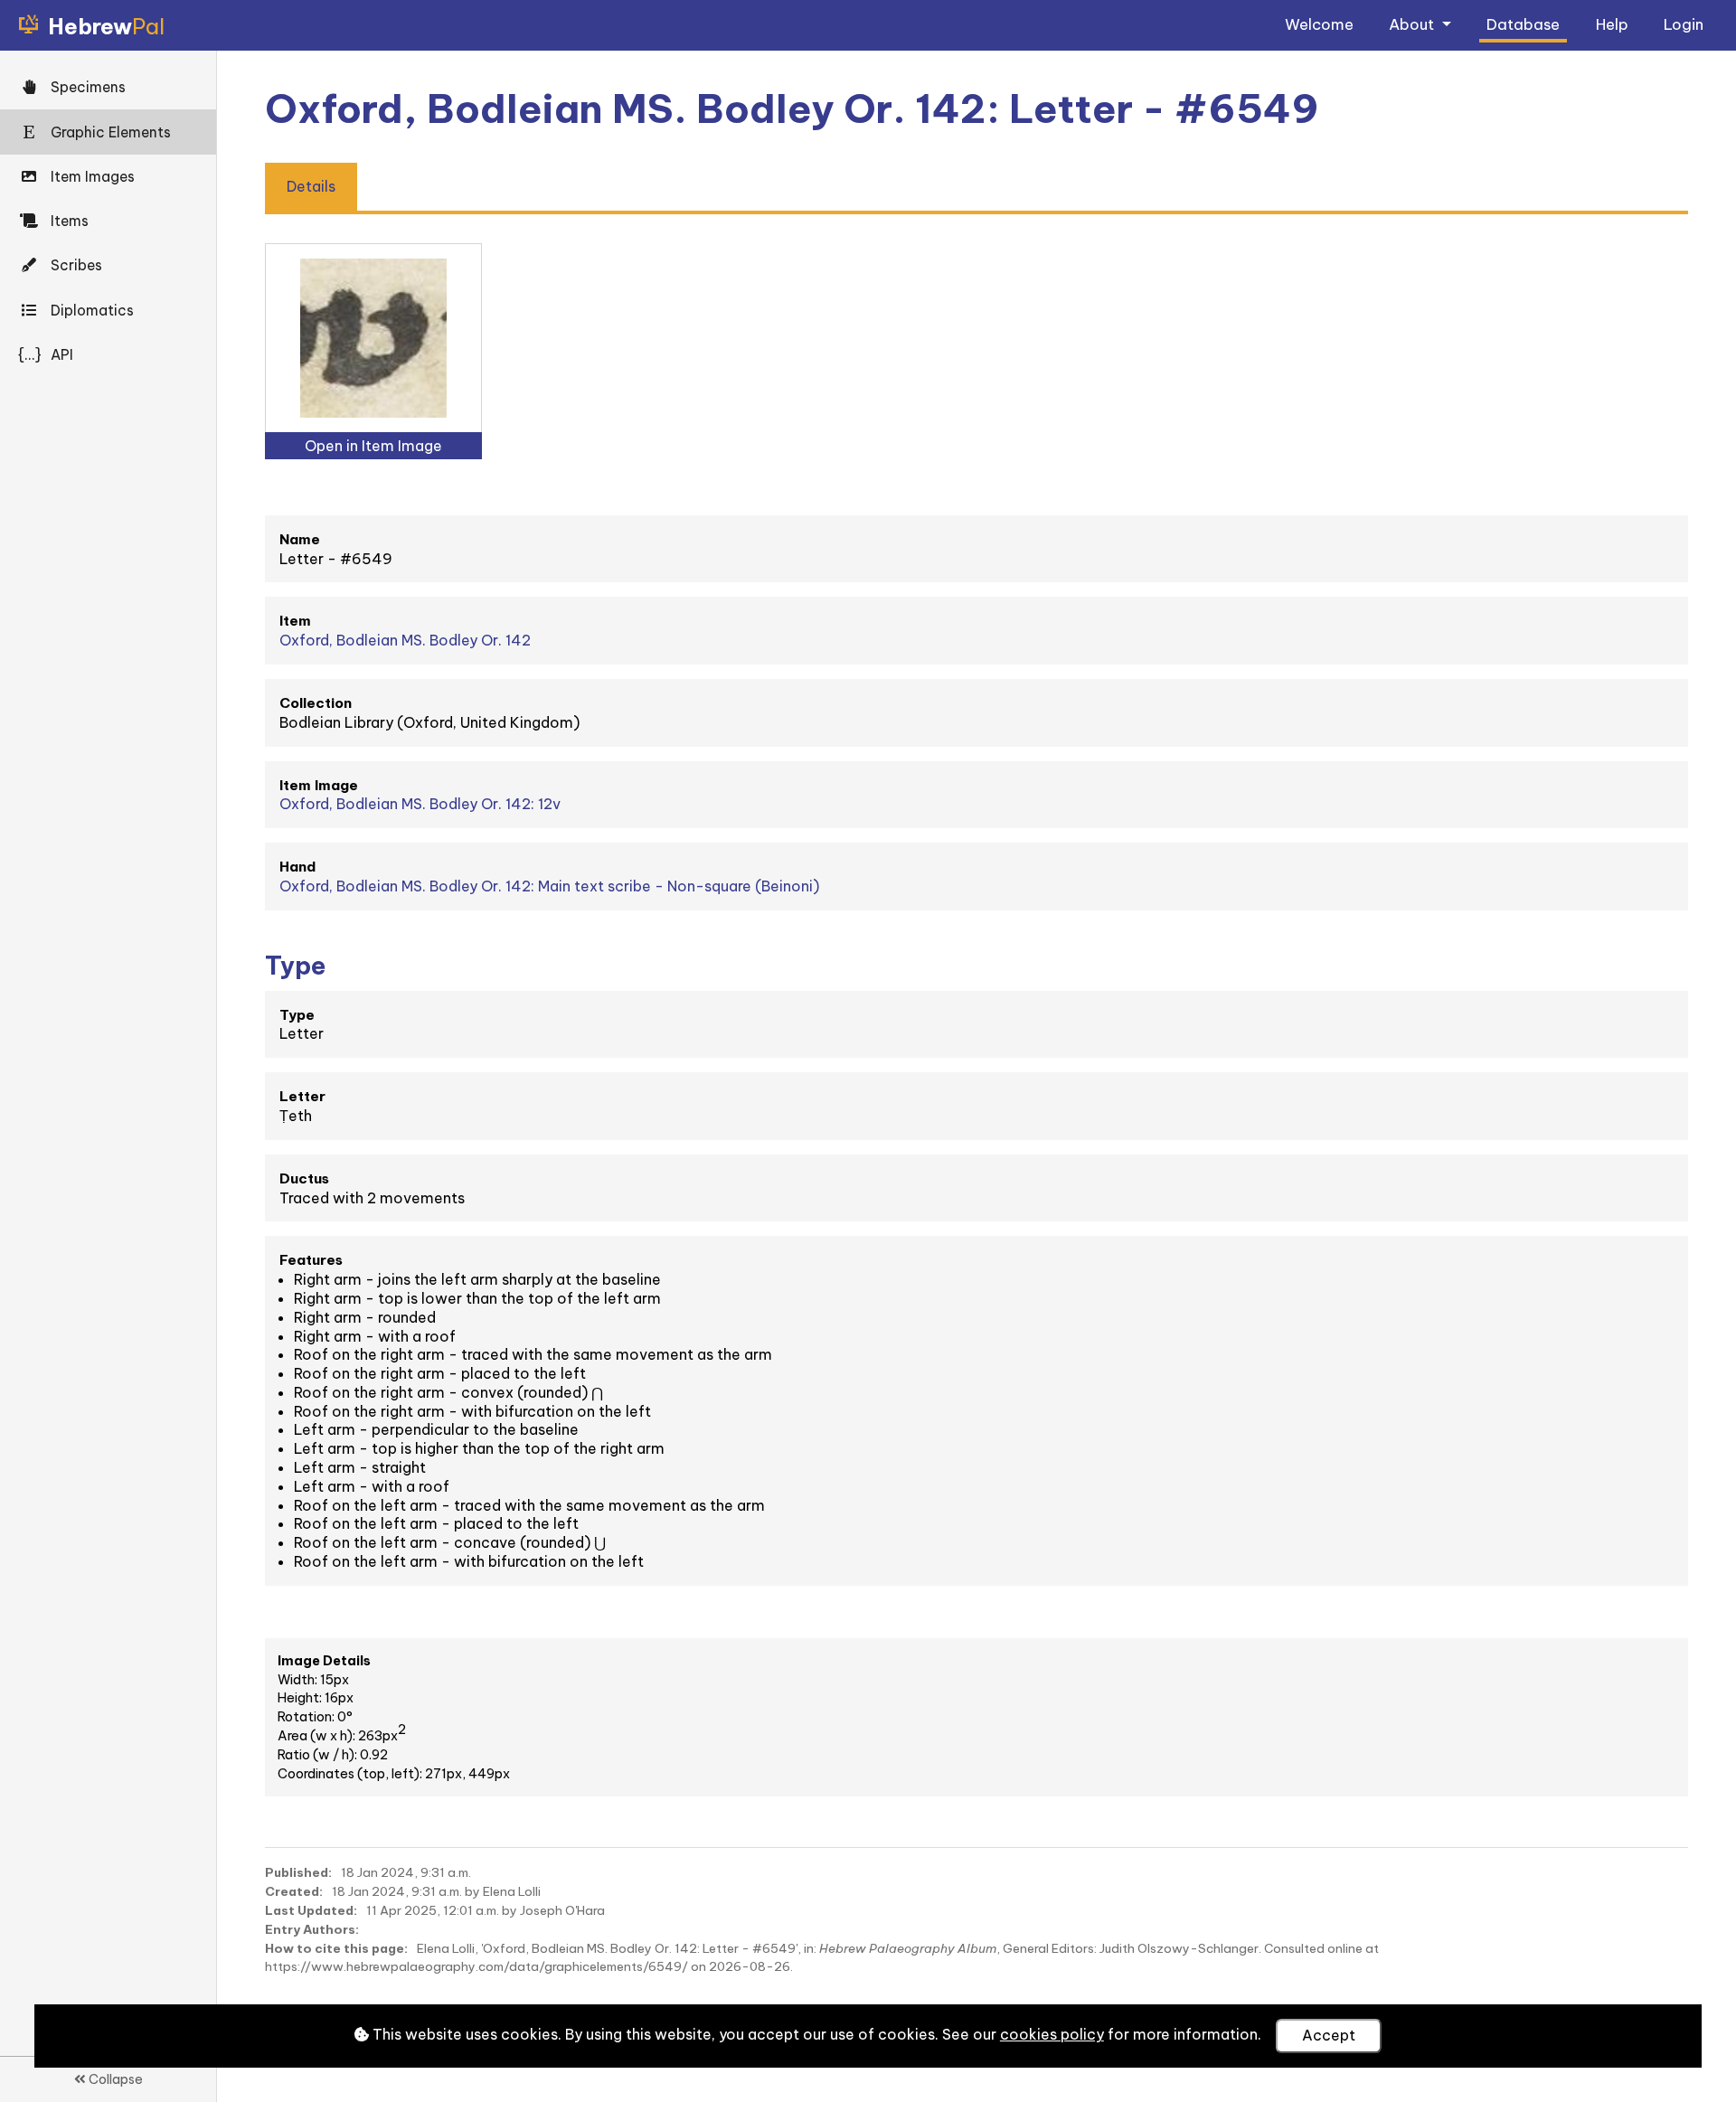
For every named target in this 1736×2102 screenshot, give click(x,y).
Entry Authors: (312, 1929)
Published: (298, 1872)
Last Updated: (311, 1910)
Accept (1329, 2035)
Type (297, 1015)
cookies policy (1052, 2034)
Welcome (1319, 24)
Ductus (304, 1178)
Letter (302, 1096)
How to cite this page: (336, 1948)
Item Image (319, 785)
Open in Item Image (373, 446)
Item (295, 621)
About (1413, 24)
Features (311, 1260)
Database (1523, 24)
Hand (297, 867)
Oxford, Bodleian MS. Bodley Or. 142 (405, 640)
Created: (294, 1891)
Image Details (324, 1661)
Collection (316, 703)
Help (1612, 24)
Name (300, 539)
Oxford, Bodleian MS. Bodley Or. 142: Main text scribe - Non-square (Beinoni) (549, 886)
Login (1684, 24)
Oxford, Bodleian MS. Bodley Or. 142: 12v (420, 804)
